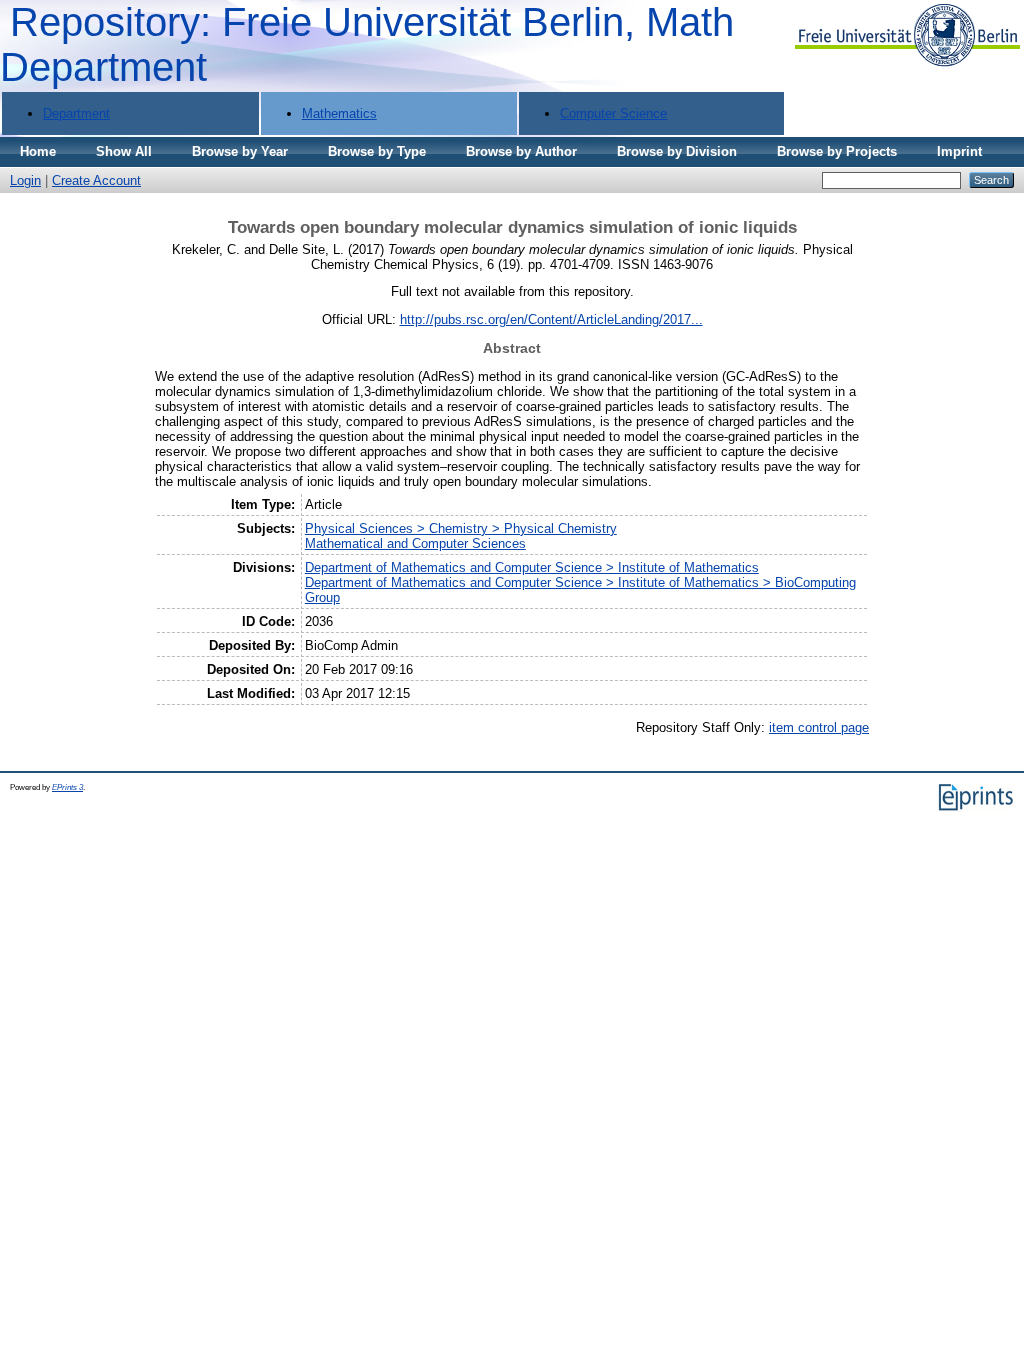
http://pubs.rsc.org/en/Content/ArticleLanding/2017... (551, 319)
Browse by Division (677, 151)
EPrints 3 (67, 787)
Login (25, 180)
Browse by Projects (837, 151)
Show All (124, 151)
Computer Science (613, 113)
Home (38, 151)
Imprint (959, 151)
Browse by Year (240, 151)
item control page (819, 727)
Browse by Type (377, 151)
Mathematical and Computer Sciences (415, 543)
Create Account (96, 180)
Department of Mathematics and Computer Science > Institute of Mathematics (532, 567)
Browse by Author (521, 151)
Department (76, 113)
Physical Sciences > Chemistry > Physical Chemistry (461, 528)
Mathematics (339, 113)
